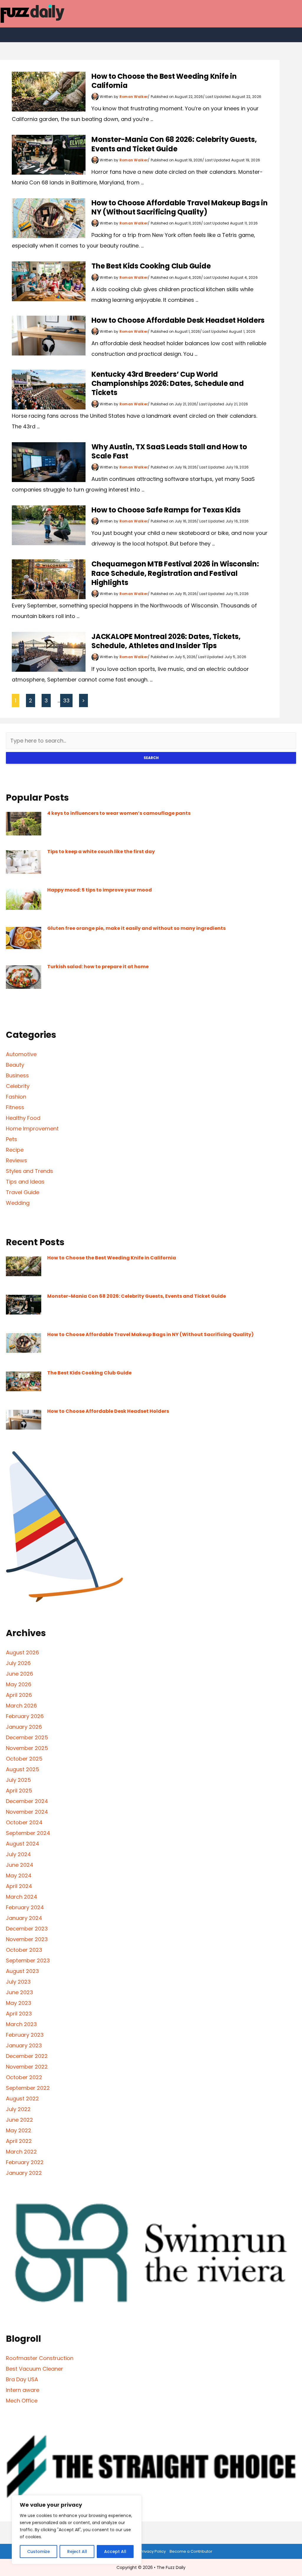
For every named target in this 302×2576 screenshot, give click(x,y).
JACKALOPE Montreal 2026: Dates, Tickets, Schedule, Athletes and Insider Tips (166, 641)
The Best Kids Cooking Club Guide (151, 266)
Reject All (77, 2552)
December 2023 (27, 1929)
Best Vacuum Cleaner (35, 2369)
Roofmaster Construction (40, 2358)
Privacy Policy (153, 2551)
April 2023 (19, 2014)
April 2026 (19, 1695)
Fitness (15, 1107)
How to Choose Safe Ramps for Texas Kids (166, 510)
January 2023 (24, 2045)
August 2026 (22, 1652)
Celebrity (18, 1086)
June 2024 (20, 1865)
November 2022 (27, 2067)
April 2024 (19, 1886)
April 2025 (19, 1791)
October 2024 (24, 1822)
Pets (12, 1139)
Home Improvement (32, 1129)
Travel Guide (23, 1192)
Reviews (17, 1160)
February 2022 (25, 2162)
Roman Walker (134, 97)
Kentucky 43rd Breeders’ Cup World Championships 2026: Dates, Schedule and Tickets (168, 383)
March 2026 (21, 1706)
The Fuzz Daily (171, 2567)
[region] (77, 2530)
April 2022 (19, 2141)
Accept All (115, 2552)
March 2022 (21, 2152)
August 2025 (23, 1769)
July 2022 (18, 2109)
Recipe (15, 1150)
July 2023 (18, 1982)
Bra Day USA (22, 2379)
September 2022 (28, 2088)
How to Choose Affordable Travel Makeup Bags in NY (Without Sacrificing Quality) (180, 207)
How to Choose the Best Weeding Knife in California (164, 81)
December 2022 (27, 2056)
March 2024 (22, 1897)
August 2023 (22, 1971)
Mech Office (22, 2401)
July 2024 (18, 1854)
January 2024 (24, 1918)
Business (17, 1075)
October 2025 (24, 1759)
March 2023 (21, 2024)
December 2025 (27, 1737)
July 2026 (18, 1663)
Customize (38, 2552)
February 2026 (25, 1716)
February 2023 (25, 2035)
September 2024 (28, 1833)
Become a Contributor (191, 2551)
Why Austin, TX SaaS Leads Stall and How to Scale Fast (169, 451)
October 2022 (24, 2077)
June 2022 (19, 2120)
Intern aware (23, 2390)
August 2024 (23, 1844)
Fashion (16, 1097)
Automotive (21, 1054)
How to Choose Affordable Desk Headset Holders (178, 320)
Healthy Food (23, 1118)
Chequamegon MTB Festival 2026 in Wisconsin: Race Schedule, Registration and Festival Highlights (175, 573)
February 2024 (25, 1907)
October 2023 (24, 1950)
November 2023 (27, 1939)
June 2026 (19, 1674)
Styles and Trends (29, 1171)
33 (66, 700)
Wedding (18, 1203)
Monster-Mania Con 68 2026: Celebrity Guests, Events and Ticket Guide (174, 144)
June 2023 (19, 1992)
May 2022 (19, 2130)
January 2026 (24, 1727)
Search (151, 758)
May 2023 (19, 2003)
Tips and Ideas (25, 1182)
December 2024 (27, 1801)
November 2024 (27, 1812)
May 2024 (19, 1876)
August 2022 (22, 2099)
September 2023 (28, 1960)
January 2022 (24, 2173)
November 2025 (27, 1748)
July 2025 (18, 1780)
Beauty (15, 1065)
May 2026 (19, 1684)
